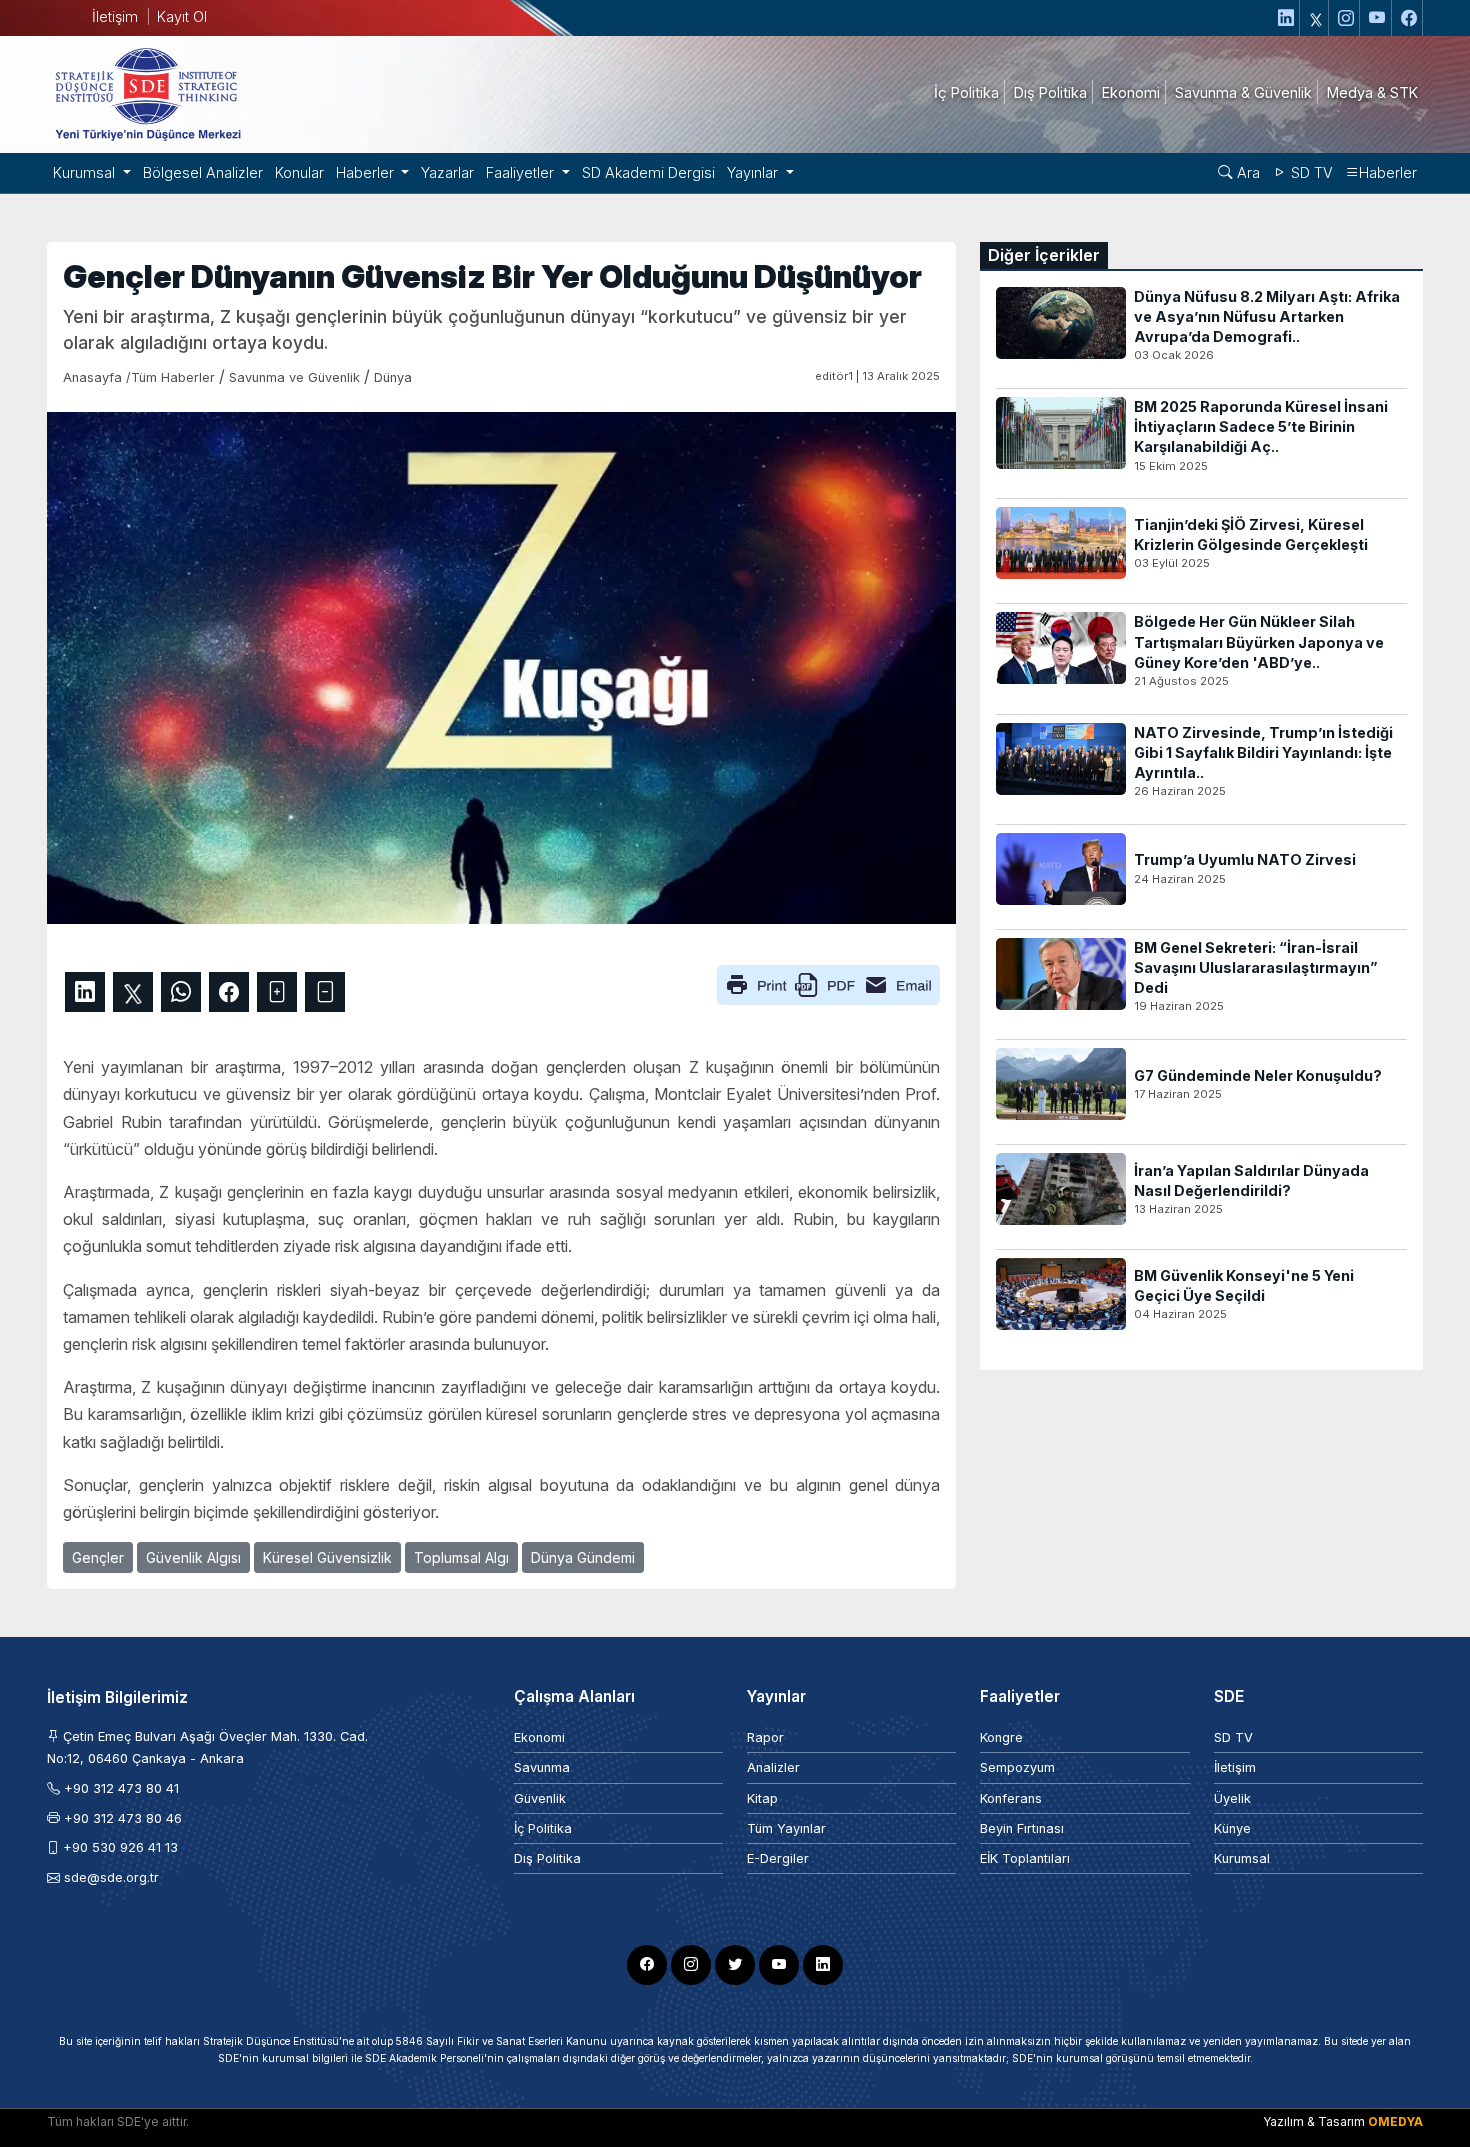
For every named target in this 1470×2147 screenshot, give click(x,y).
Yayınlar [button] (754, 172)
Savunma (542, 1767)
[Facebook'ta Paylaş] (229, 992)
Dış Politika (547, 1858)
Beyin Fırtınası (1022, 1828)
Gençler (98, 1557)
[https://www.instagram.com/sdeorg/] (1346, 18)
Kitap (762, 1798)
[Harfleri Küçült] (325, 992)
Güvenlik (540, 1798)
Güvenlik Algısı (193, 1557)
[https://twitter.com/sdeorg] (1316, 18)
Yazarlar (447, 172)
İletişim (115, 16)
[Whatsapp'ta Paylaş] (181, 992)
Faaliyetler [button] (522, 172)
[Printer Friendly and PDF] (828, 984)
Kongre (1001, 1737)
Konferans (1011, 1798)
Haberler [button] (367, 172)
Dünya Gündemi (583, 1557)
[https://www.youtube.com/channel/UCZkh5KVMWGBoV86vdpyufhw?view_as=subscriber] (1378, 18)
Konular (299, 172)
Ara (1246, 172)
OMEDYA (1395, 2121)
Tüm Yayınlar (786, 1828)
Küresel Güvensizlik (327, 1557)
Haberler (1388, 172)
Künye (1232, 1828)
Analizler (773, 1767)
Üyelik (1232, 1798)
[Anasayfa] (147, 93)
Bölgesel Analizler (203, 172)
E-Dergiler (778, 1858)
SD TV (1310, 172)
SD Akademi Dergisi (648, 172)
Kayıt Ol (182, 16)
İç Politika (543, 1828)
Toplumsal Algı (461, 1557)
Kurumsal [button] (86, 172)
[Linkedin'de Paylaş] (85, 992)
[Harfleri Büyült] (277, 992)
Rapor (765, 1737)
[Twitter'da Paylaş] (133, 992)
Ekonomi (539, 1737)
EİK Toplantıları (1025, 1858)
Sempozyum (1017, 1767)
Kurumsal (1242, 1858)
